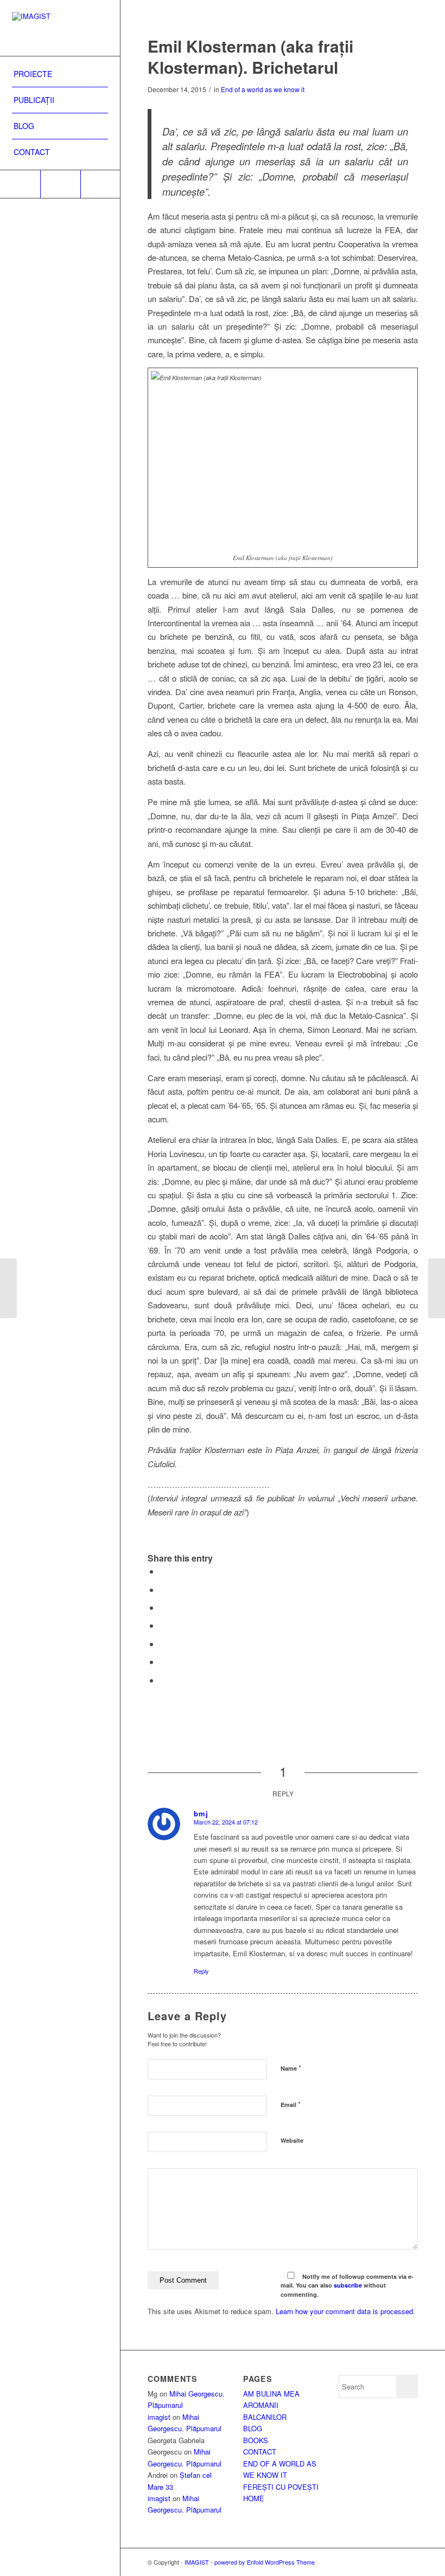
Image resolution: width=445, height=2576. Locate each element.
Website (292, 2140)
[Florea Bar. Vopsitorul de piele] (8, 1288)
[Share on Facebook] (163, 1571)
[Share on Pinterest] (163, 1625)
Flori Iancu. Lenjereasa (183, 1534)
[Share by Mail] (163, 1680)
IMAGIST (197, 2562)
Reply (201, 1971)
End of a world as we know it (263, 89)
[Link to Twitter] (100, 184)
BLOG (253, 2428)
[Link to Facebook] (20, 184)
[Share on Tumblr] (163, 1662)
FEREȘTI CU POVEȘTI (281, 2487)
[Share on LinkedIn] (163, 1644)
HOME (254, 2498)
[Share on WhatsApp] (163, 1607)
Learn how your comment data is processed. (345, 2311)
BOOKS (256, 2440)
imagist (159, 2417)
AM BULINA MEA (271, 2394)
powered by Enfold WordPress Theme (265, 2562)
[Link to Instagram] (60, 184)
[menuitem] (60, 74)
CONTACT (260, 2452)
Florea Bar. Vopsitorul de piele (193, 1547)
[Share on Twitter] (163, 1589)
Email (291, 2104)
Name (291, 2068)
